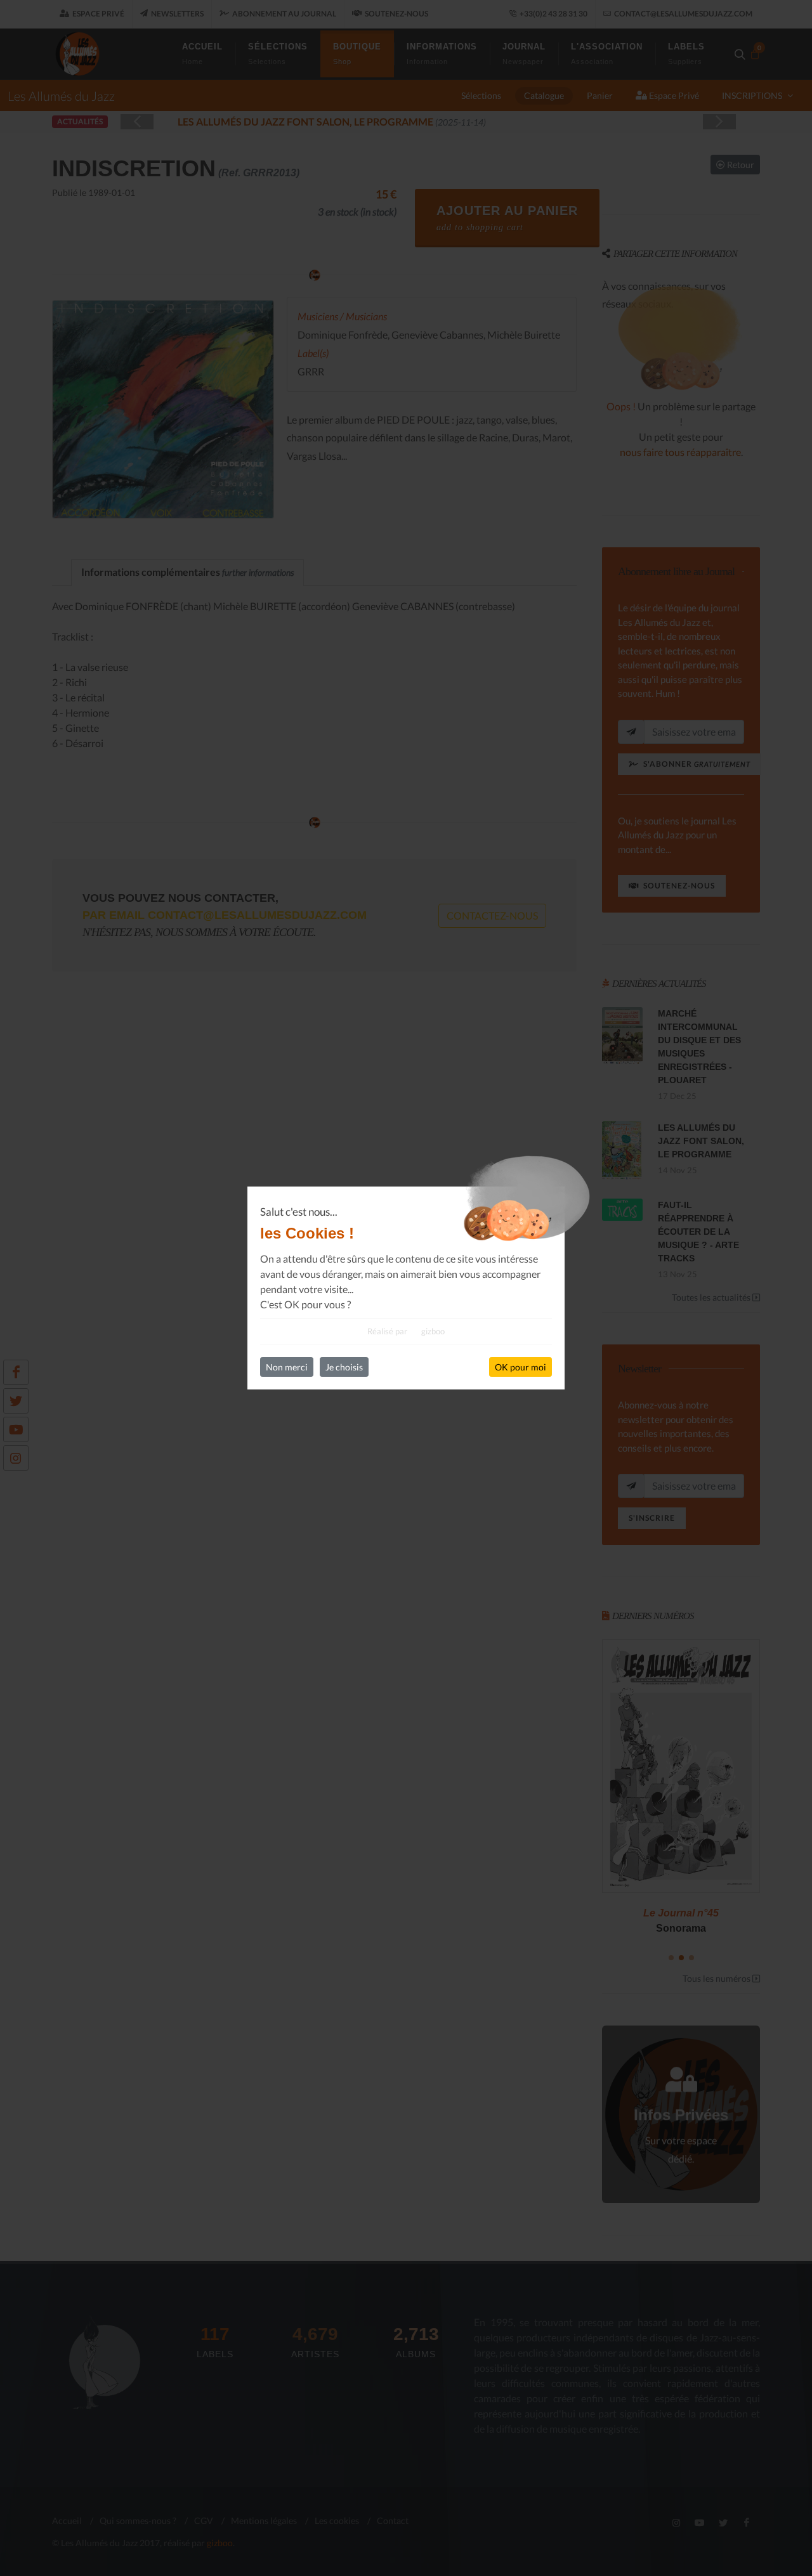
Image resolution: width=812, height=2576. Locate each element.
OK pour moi (521, 1367)
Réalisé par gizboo (406, 1331)
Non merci (287, 1367)
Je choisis (344, 1367)
